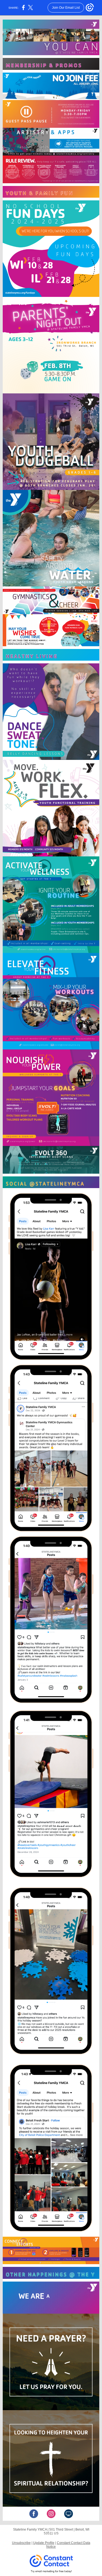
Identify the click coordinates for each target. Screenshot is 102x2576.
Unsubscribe (21, 2543)
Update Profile (44, 2543)
